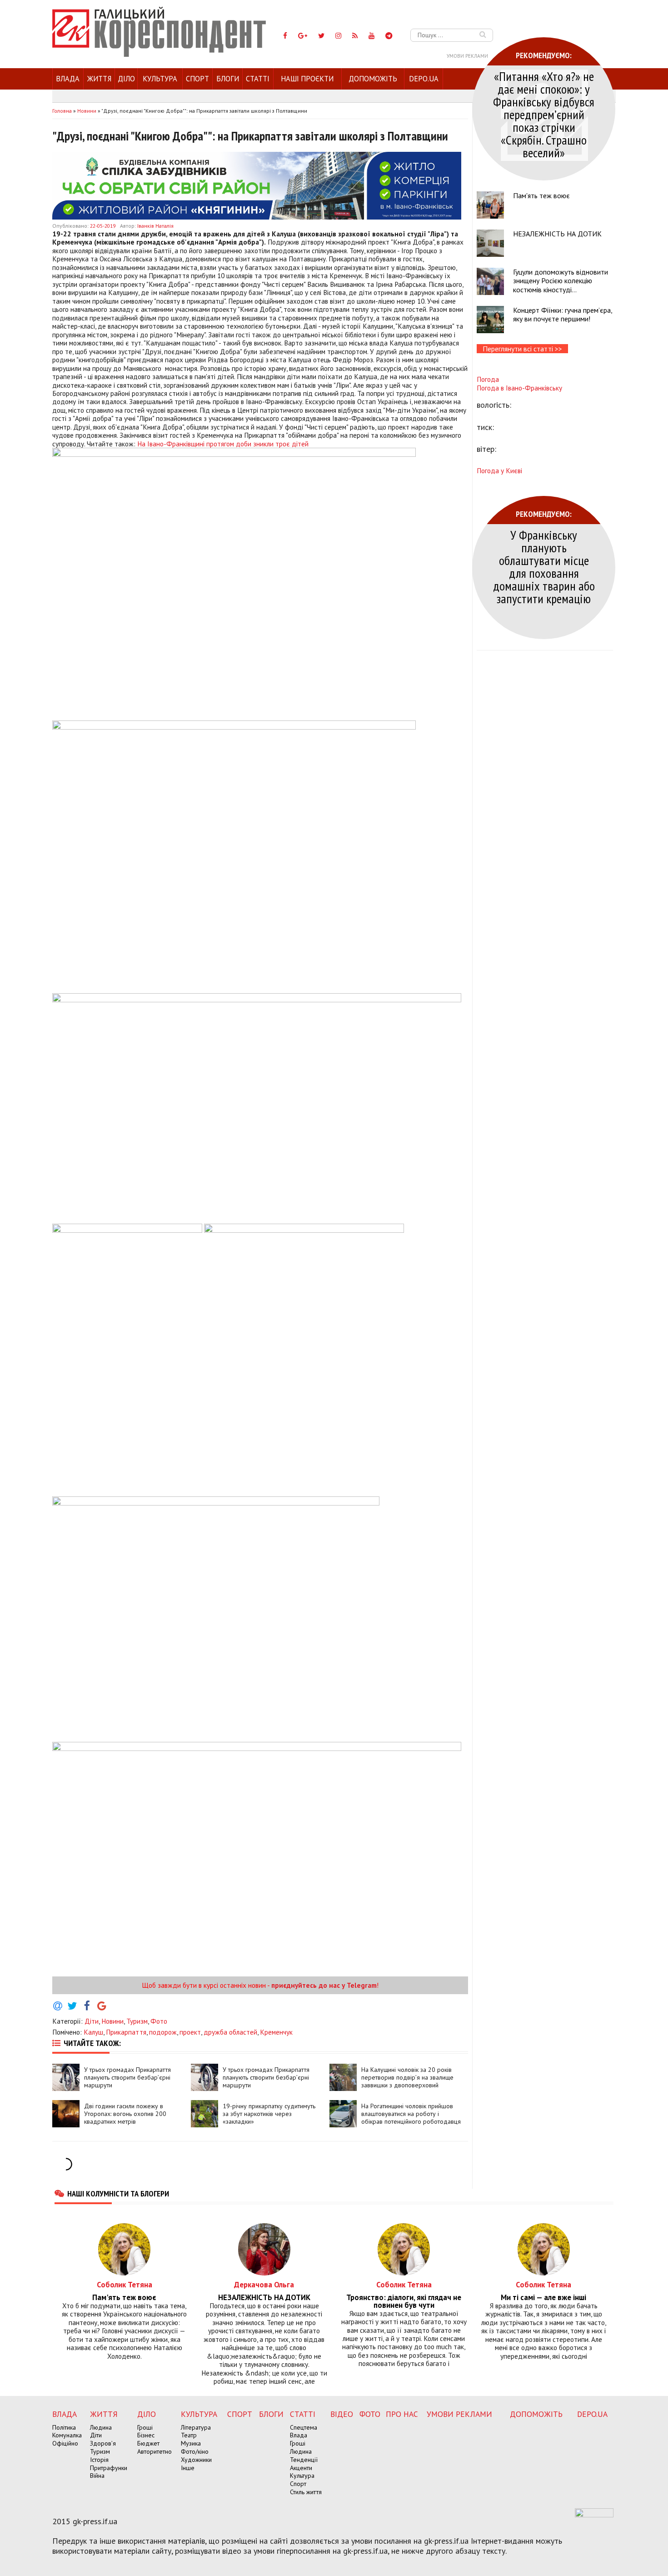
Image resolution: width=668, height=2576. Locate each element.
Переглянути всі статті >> (522, 349)
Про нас (402, 2414)
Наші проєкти (307, 79)
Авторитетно (155, 2451)
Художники (196, 2460)
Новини (112, 2021)
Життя (99, 79)
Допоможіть (373, 79)
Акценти (301, 2468)
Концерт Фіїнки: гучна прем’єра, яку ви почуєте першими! (563, 314)
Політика (64, 2427)
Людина (101, 2427)
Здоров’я (103, 2443)
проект (190, 2032)
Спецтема (304, 2427)
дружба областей (230, 2032)
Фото (159, 2021)
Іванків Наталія (155, 226)
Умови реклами (467, 56)
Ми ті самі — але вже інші (543, 2298)
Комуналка (67, 2435)
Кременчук (276, 2032)
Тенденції (304, 2460)
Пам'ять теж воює (541, 195)
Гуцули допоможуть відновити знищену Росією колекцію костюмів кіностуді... (561, 280)
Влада (68, 79)
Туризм (137, 2021)
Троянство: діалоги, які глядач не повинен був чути (404, 2301)
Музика (191, 2443)
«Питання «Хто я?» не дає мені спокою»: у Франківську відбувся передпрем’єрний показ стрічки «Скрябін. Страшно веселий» (544, 114)
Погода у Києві (499, 470)
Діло (126, 79)
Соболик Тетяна (125, 2284)
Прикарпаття (126, 2032)
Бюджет (148, 2443)
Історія (99, 2460)
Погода (488, 379)
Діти (92, 2021)
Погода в (519, 388)
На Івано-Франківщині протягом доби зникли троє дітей (223, 444)
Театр (189, 2435)
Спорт (197, 79)
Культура (160, 79)
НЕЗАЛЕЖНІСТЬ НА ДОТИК (557, 234)
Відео (342, 2414)
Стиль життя (306, 2492)
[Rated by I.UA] (594, 2515)
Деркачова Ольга (264, 2284)
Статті (258, 79)
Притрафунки (109, 2468)
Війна (97, 2476)
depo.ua (424, 79)
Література (196, 2427)
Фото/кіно (195, 2451)
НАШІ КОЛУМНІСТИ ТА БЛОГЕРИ (118, 2193)
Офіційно (65, 2443)
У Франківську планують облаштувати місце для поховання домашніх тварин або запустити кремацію (544, 567)
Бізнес (146, 2435)
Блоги (228, 79)
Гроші (145, 2427)
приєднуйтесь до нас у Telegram (324, 1985)
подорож (163, 2032)
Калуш (93, 2032)
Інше (188, 2468)
